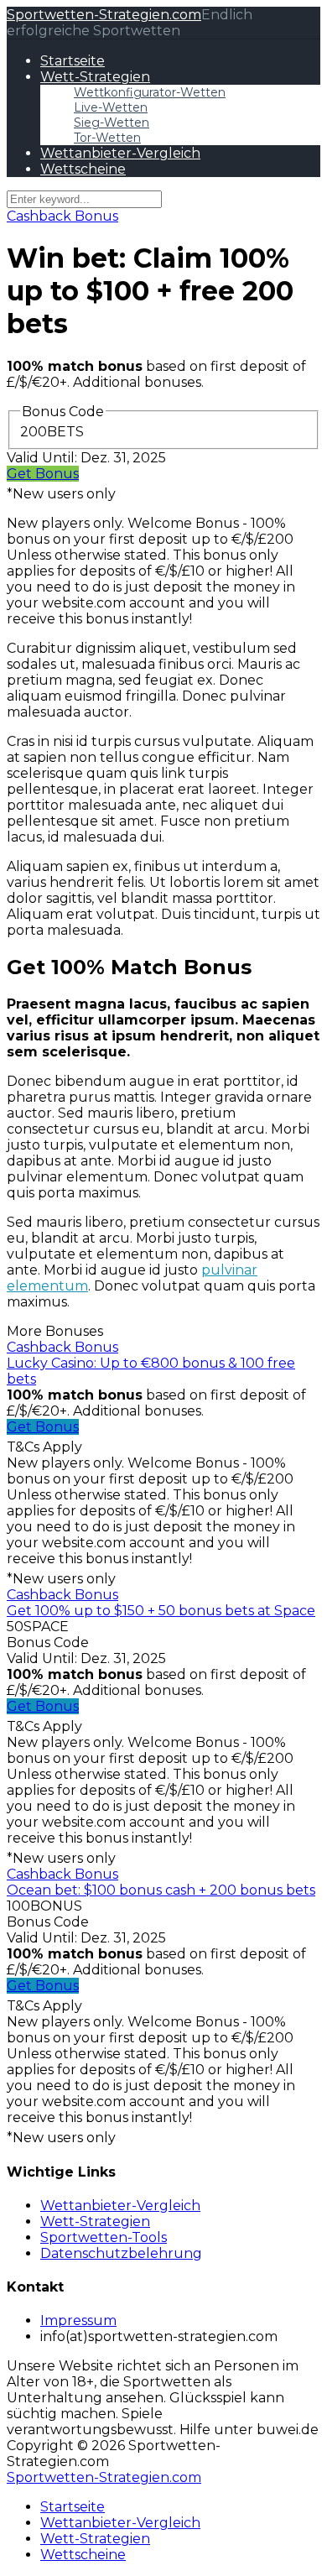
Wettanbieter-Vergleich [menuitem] (120, 2523)
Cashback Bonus (62, 216)
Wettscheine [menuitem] (83, 2555)
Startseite (73, 61)
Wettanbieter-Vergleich (120, 153)
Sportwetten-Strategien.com (104, 15)
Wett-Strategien (95, 77)
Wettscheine (83, 169)
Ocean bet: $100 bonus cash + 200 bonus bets (161, 1890)
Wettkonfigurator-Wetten (150, 92)
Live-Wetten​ (111, 107)
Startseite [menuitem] (73, 2507)
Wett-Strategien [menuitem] (95, 2539)
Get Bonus (43, 474)
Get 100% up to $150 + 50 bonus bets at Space (161, 1611)
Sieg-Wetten (112, 123)
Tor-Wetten (107, 138)
